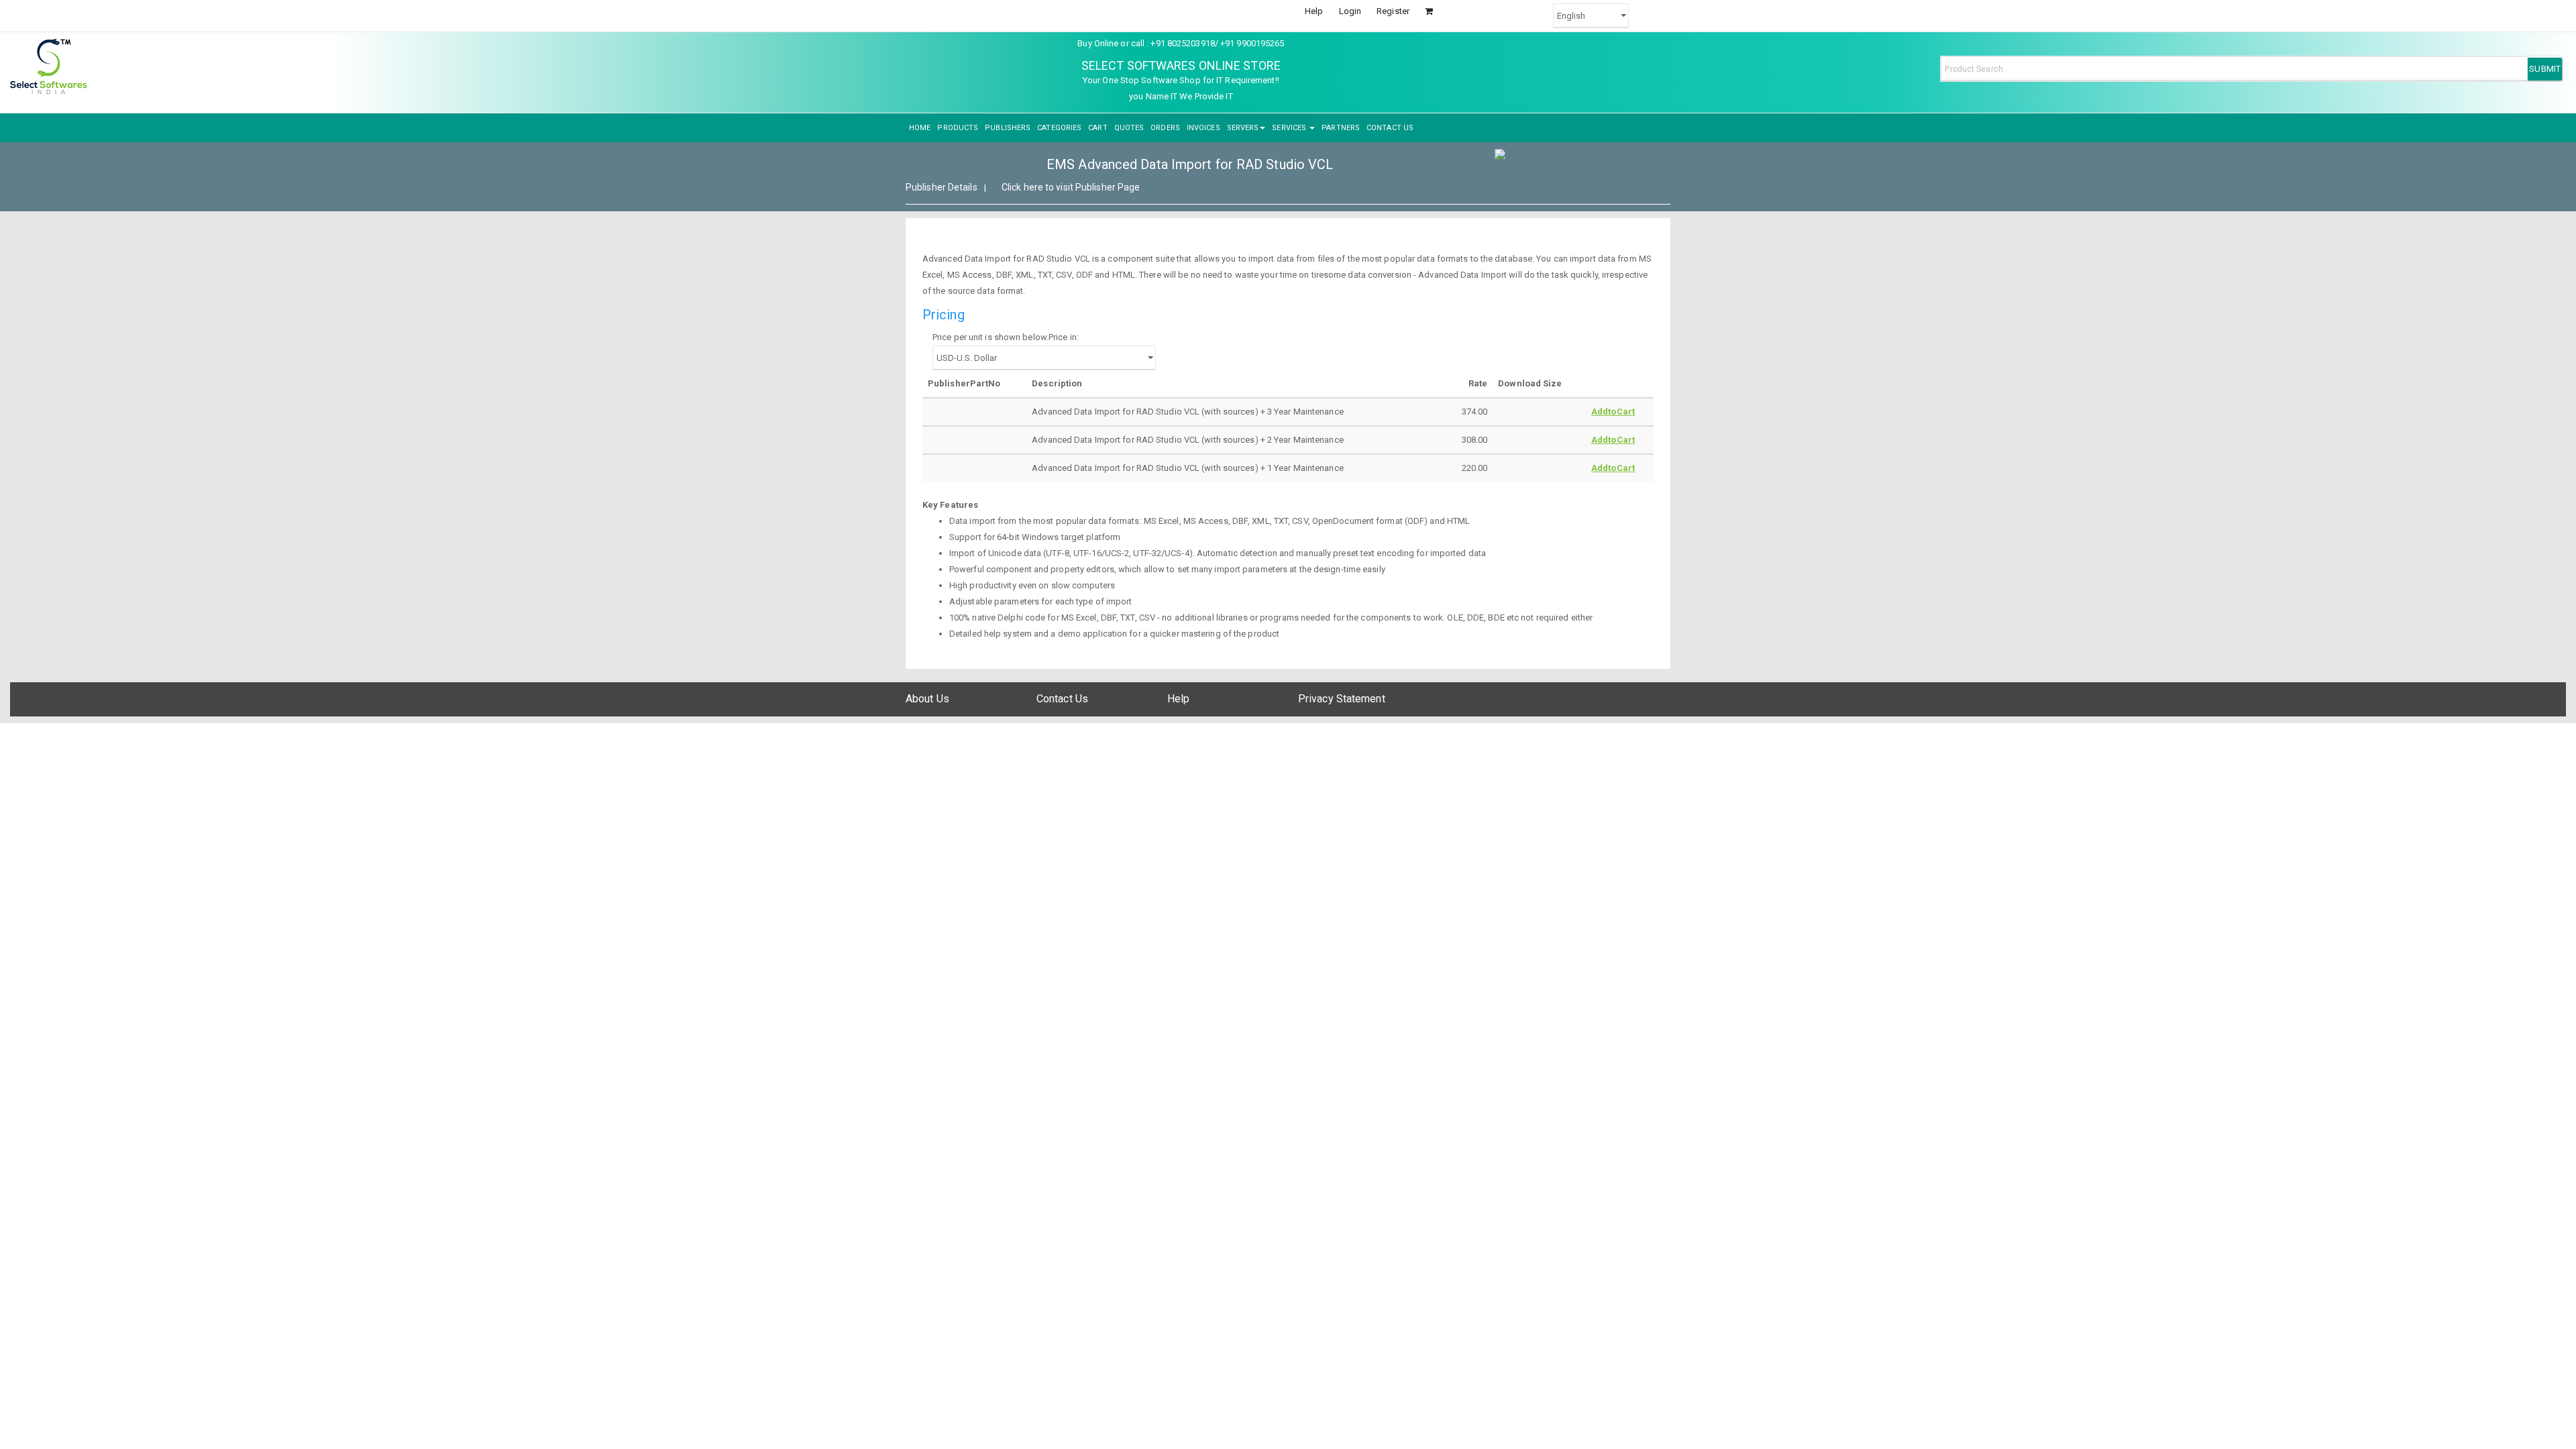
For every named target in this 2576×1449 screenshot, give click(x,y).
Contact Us (1062, 699)
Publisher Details (942, 187)
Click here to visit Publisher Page (1071, 187)
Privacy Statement (1342, 699)
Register (1393, 11)
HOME (920, 128)
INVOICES (1203, 128)
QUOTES (1129, 128)
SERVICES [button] (1290, 128)
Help (1314, 11)
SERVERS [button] (1243, 128)
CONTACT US (1390, 128)
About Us (927, 699)
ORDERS (1165, 128)
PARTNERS (1341, 128)
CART (1097, 128)
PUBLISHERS (1008, 128)
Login (1350, 11)
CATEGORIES (1059, 128)
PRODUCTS (958, 128)
